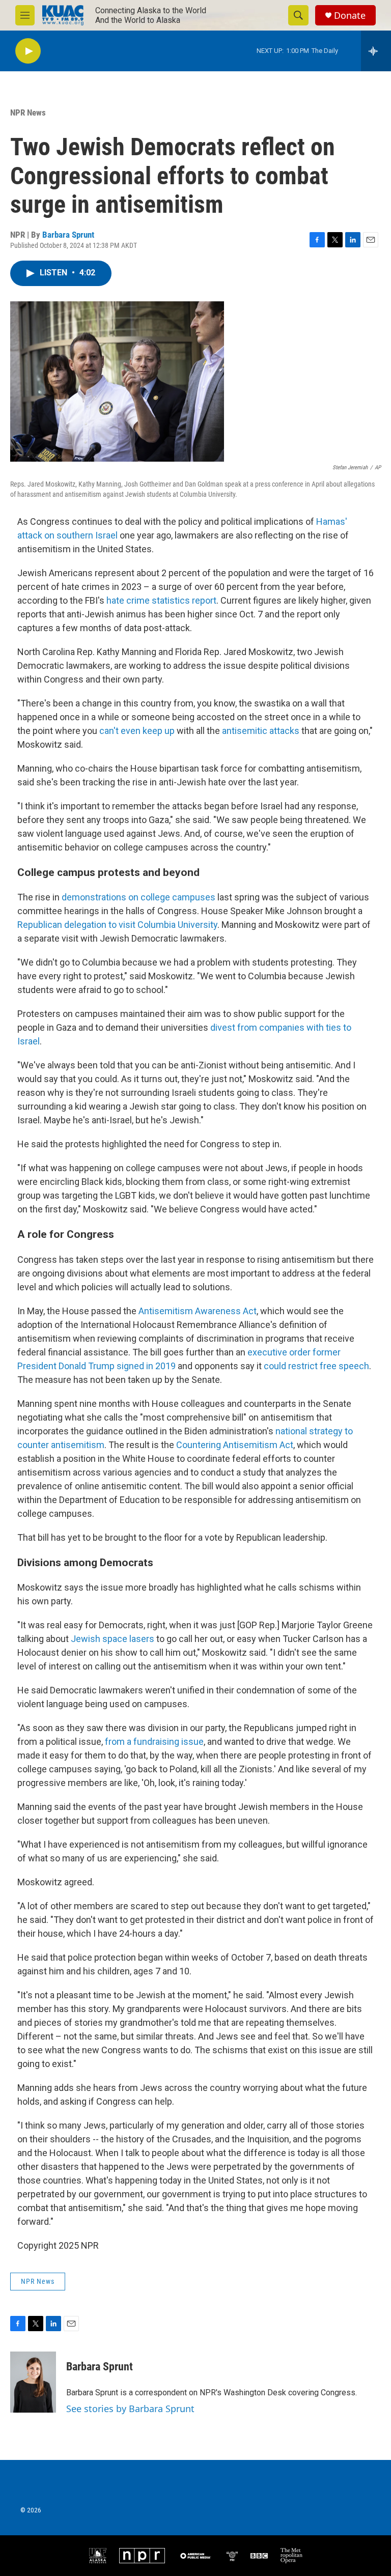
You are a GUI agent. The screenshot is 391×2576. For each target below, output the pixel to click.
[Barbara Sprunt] (33, 2382)
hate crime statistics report (161, 600)
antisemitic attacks (261, 731)
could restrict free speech (316, 1366)
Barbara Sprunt (68, 235)
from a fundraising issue (154, 1742)
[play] (28, 51)
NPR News (28, 112)
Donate (350, 16)
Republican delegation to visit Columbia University (117, 925)
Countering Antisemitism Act (235, 1445)
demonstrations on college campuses (138, 897)
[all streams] (376, 51)
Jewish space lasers (113, 1639)
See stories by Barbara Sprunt (130, 2409)
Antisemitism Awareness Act (198, 1311)
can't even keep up (137, 731)
